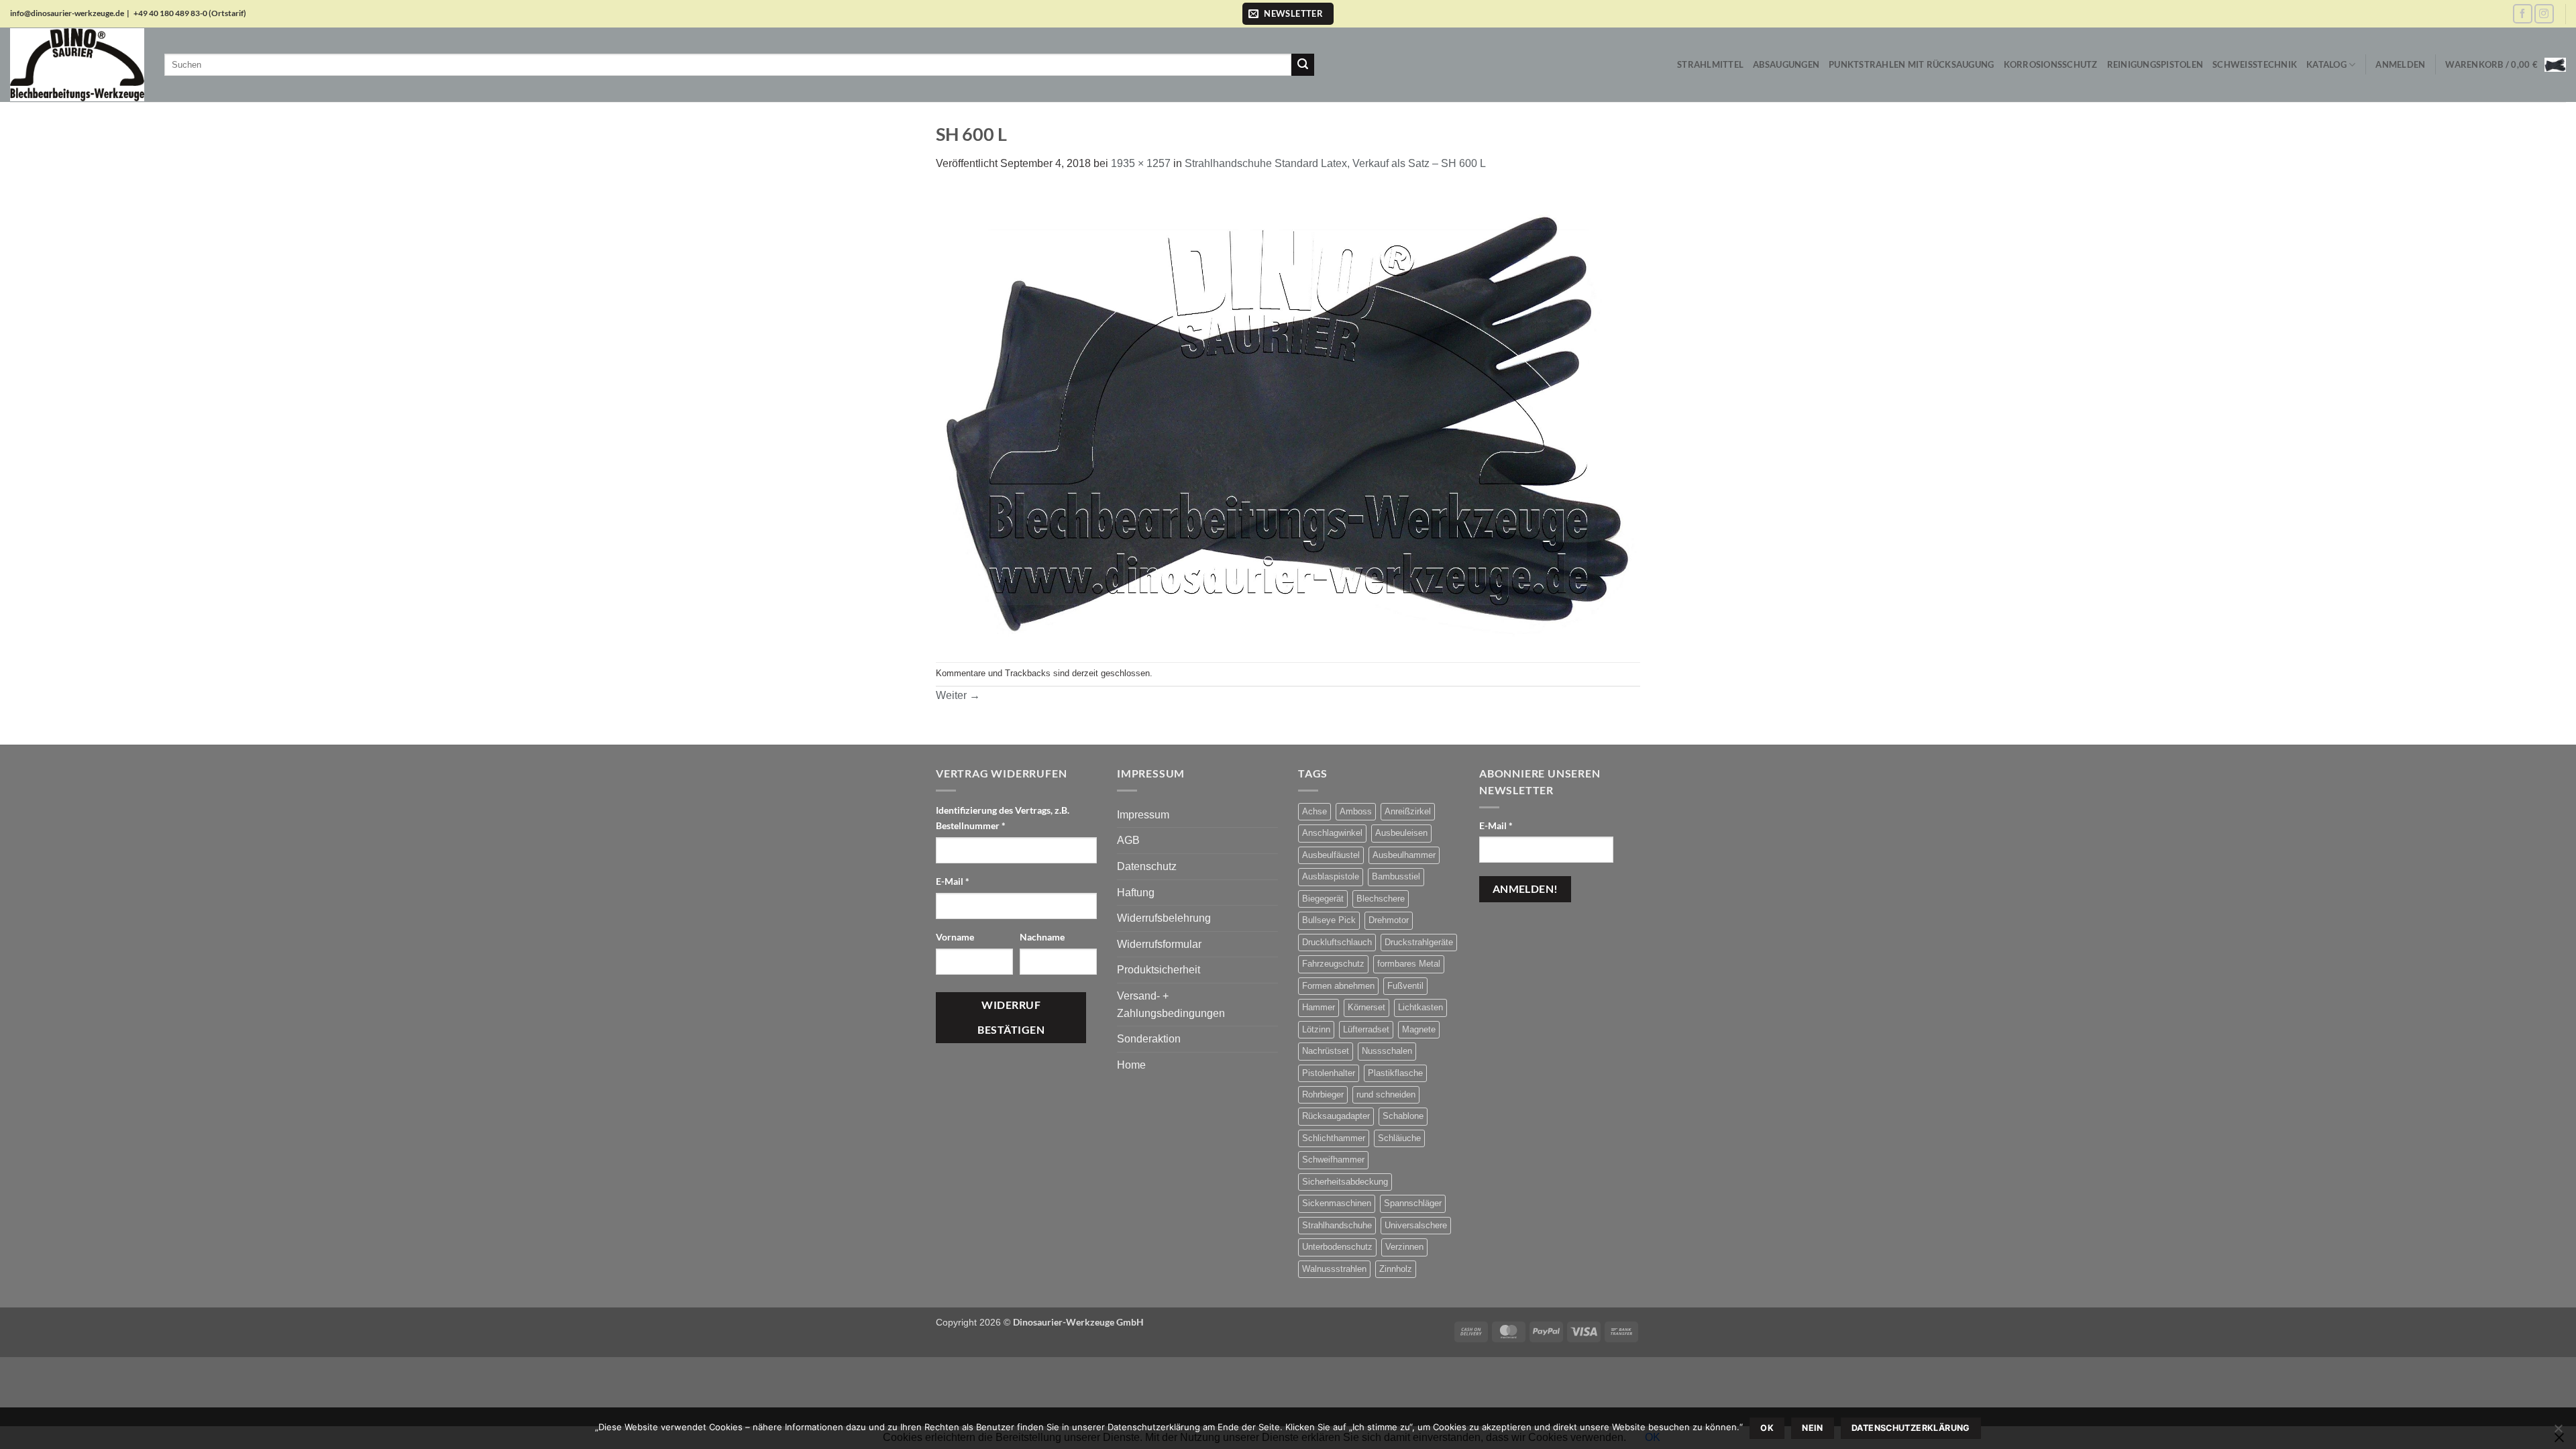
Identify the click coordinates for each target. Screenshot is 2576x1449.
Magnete (1419, 1029)
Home (1131, 1065)
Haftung (1136, 893)
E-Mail (953, 881)
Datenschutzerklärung (1911, 1428)
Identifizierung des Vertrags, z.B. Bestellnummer (1003, 818)
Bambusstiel (1396, 876)
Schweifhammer (1333, 1160)
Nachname (1043, 937)
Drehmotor (1389, 920)
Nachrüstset (1326, 1051)
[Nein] (2558, 1432)
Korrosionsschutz (2051, 64)
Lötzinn (1316, 1029)
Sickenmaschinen (1337, 1203)
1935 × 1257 (1141, 163)
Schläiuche (1399, 1138)
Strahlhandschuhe (1337, 1225)
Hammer (1319, 1007)
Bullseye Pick (1329, 920)
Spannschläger (1413, 1203)
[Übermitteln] (1303, 65)
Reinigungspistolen (2155, 64)
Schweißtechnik (2255, 64)
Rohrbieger (1323, 1094)
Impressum (1143, 815)
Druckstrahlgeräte (1419, 942)
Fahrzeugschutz (1333, 964)
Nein (1813, 1428)
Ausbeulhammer (1404, 855)
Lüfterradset (1366, 1029)
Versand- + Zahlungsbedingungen (1171, 1005)
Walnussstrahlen (1334, 1269)
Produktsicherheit (1159, 970)
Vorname (956, 937)
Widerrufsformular (1159, 944)
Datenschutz (1147, 866)
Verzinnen (1404, 1247)
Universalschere (1416, 1225)
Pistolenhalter (1329, 1073)
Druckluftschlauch (1337, 942)
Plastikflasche (1395, 1073)
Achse (1314, 811)
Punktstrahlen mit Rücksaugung (1911, 64)
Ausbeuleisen (1401, 833)
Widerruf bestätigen (1011, 1017)
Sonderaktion (1149, 1039)
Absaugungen (1786, 64)
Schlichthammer (1334, 1138)
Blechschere (1381, 899)
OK (1767, 1428)
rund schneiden (1386, 1094)
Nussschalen (1387, 1051)
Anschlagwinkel (1332, 833)
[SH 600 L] (1288, 416)
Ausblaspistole (1331, 876)
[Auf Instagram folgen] (2544, 14)
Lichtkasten (1420, 1007)
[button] (1288, 14)
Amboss (1356, 811)
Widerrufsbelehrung (1164, 918)
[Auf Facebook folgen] (2523, 14)
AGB (1128, 840)
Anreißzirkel (1408, 811)
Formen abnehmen (1338, 986)
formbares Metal (1409, 964)
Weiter (958, 695)
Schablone (1403, 1116)
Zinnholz (1396, 1269)
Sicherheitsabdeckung (1345, 1182)
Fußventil (1405, 986)
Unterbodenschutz (1337, 1247)
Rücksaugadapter (1336, 1116)
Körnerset (1366, 1007)
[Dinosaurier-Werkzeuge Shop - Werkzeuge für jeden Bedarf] (77, 64)
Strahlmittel (1710, 64)
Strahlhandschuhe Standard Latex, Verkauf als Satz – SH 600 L (1335, 163)
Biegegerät (1323, 899)
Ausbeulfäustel (1331, 855)
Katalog (2326, 64)
